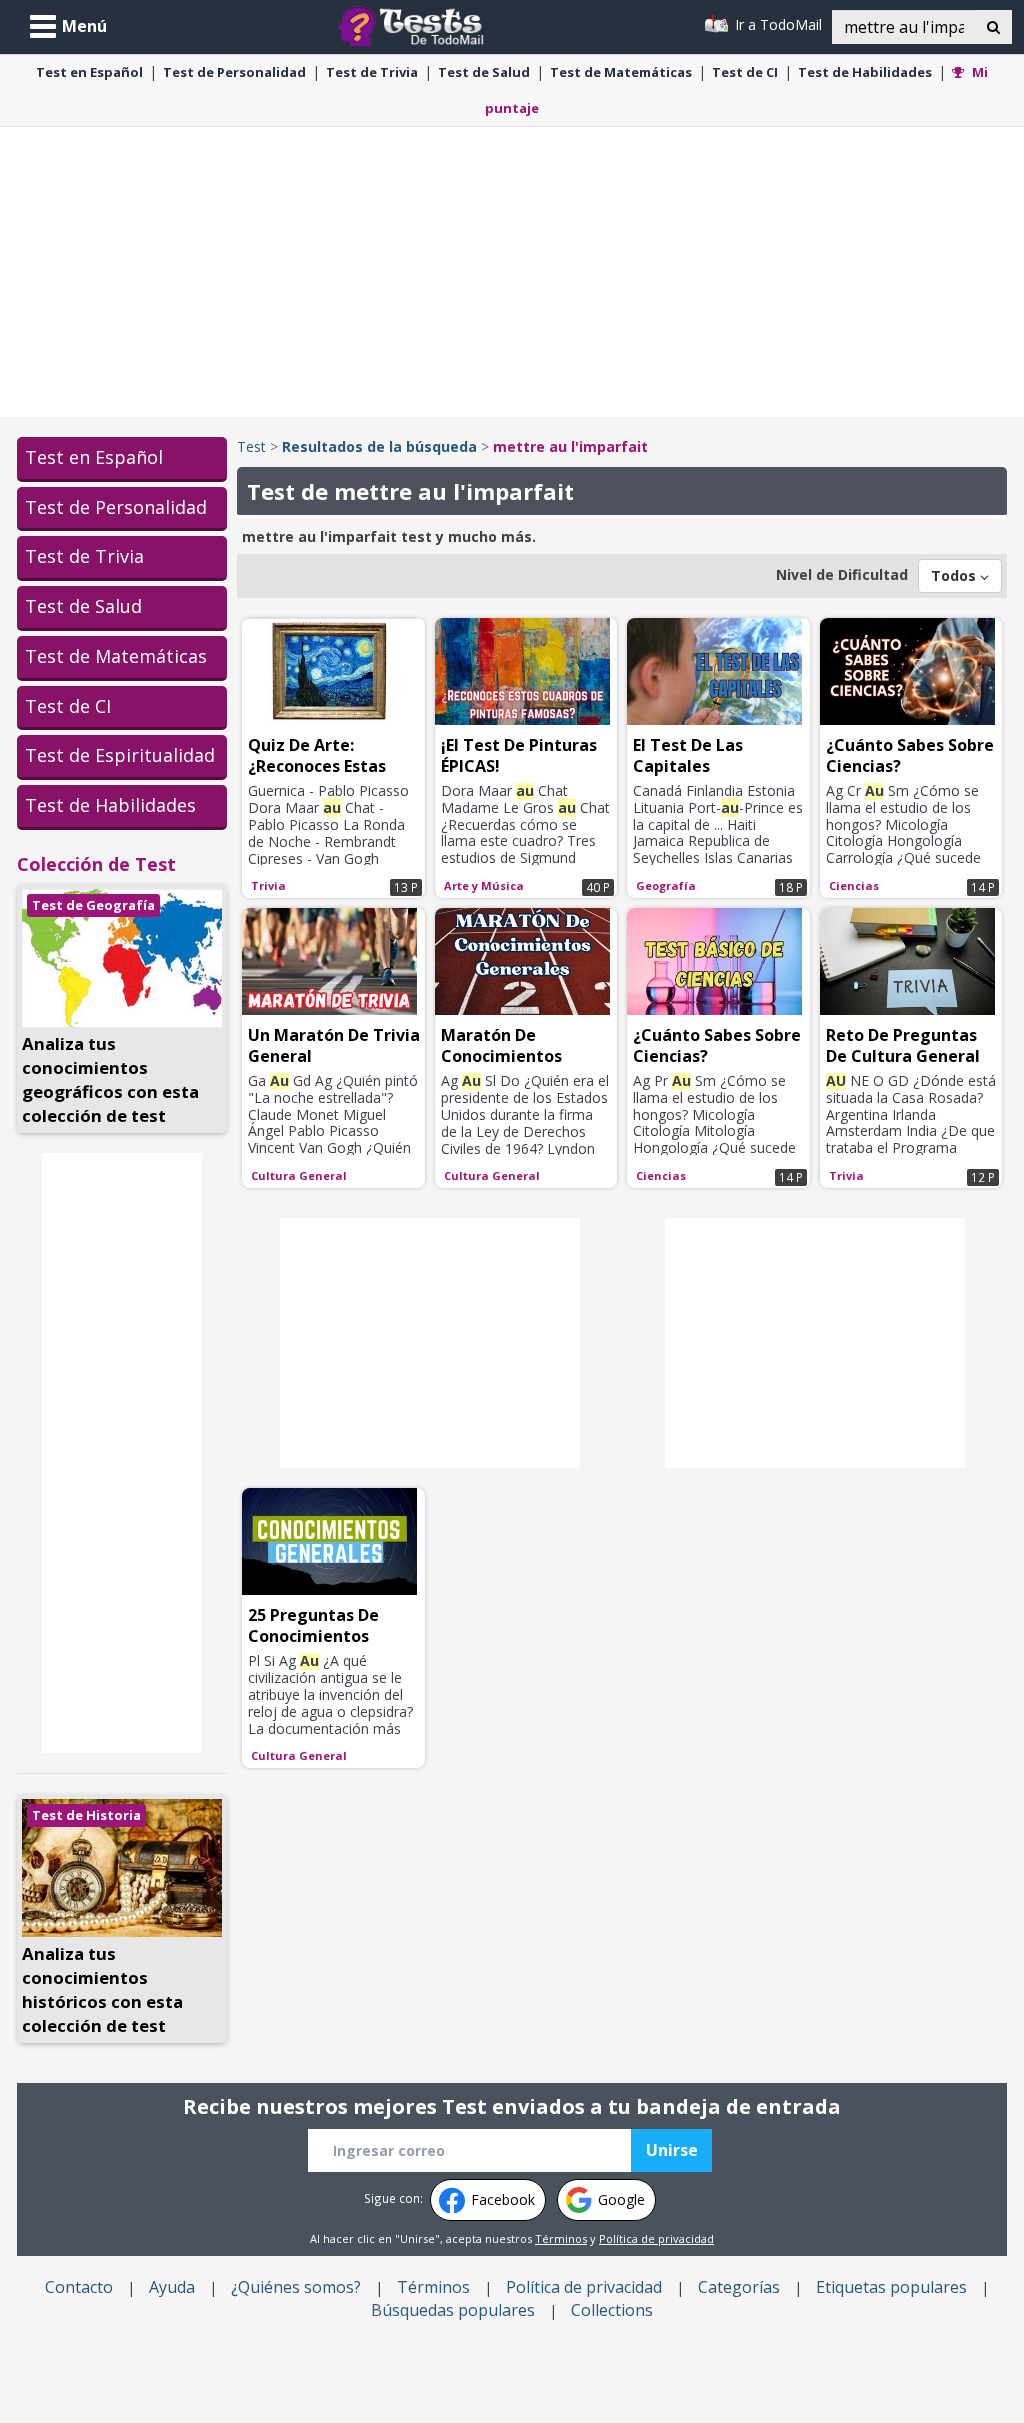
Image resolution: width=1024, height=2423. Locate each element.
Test (251, 446)
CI (745, 72)
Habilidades (865, 72)
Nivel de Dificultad (842, 574)
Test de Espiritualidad (120, 755)
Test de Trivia (84, 556)
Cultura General (299, 1175)
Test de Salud (83, 606)
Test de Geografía (93, 905)
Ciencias (854, 885)
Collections (612, 2310)
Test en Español (94, 457)
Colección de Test (96, 864)
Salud (484, 72)
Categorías (739, 2287)
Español (89, 72)
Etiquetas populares (891, 2287)
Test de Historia (86, 1815)
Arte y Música (484, 885)
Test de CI (68, 706)
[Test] (415, 24)
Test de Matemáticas (116, 656)
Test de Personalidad (116, 507)
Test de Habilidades (110, 805)
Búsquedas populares (453, 2310)
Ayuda (172, 2287)
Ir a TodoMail (776, 24)
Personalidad (234, 72)
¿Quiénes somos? (296, 2287)
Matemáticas (621, 72)
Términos (561, 2238)
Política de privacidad (656, 2238)
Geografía (666, 885)
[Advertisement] (512, 272)
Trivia (372, 72)
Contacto (79, 2287)
